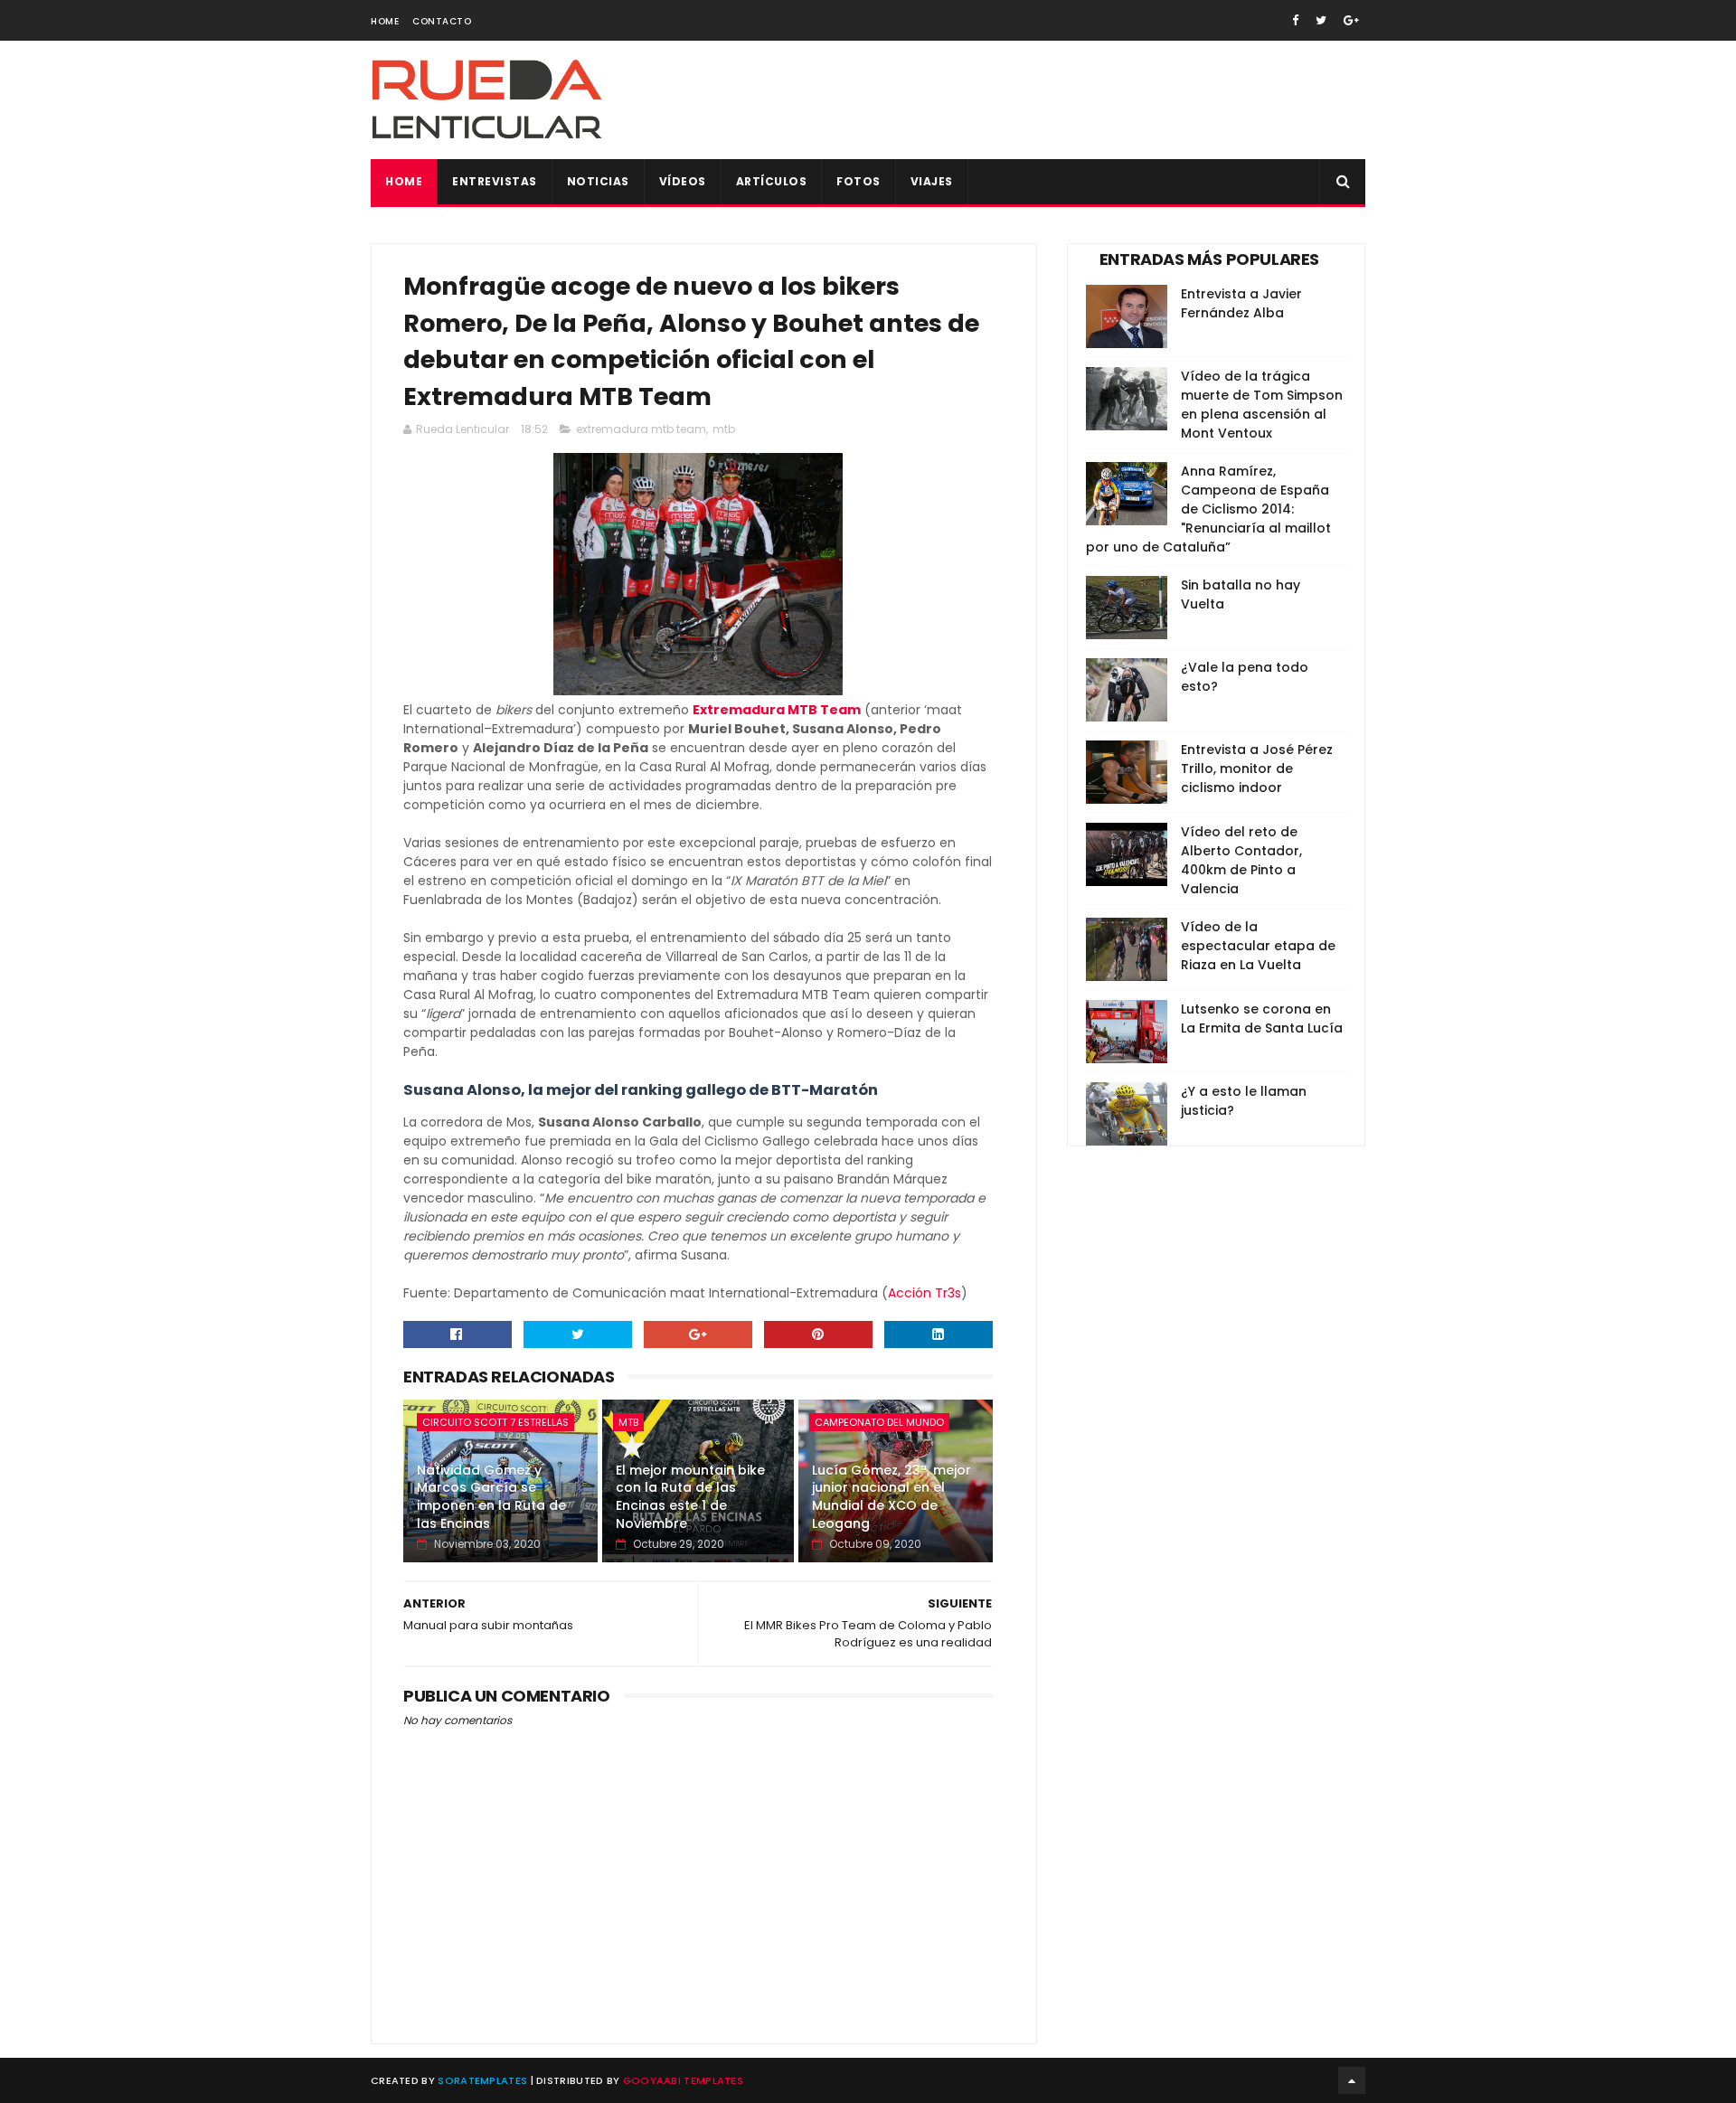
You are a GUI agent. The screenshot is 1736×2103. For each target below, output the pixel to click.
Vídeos (683, 181)
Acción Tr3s (925, 1293)
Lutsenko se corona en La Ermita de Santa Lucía (1262, 1018)
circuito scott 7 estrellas (495, 1422)
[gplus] (1351, 20)
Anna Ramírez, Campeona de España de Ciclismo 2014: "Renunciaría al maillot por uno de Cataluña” (1208, 509)
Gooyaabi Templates (683, 2080)
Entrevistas (495, 181)
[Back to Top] (1352, 2080)
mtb (724, 429)
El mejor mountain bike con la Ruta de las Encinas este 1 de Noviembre (690, 1497)
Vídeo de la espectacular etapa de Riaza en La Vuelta (1258, 946)
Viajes (932, 181)
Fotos (859, 181)
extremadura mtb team (641, 429)
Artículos (772, 181)
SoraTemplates (482, 2080)
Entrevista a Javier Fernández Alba (1241, 303)
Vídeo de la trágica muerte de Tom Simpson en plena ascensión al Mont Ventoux (1262, 405)
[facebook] (1295, 20)
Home (385, 21)
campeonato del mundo (879, 1422)
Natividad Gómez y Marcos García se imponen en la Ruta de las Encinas (491, 1497)
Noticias (598, 181)
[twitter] (1321, 20)
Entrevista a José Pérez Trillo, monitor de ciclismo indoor (1257, 769)
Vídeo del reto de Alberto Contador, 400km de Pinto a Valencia (1241, 860)
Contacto (442, 21)
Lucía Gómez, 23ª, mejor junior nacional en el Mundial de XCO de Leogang (892, 1497)
